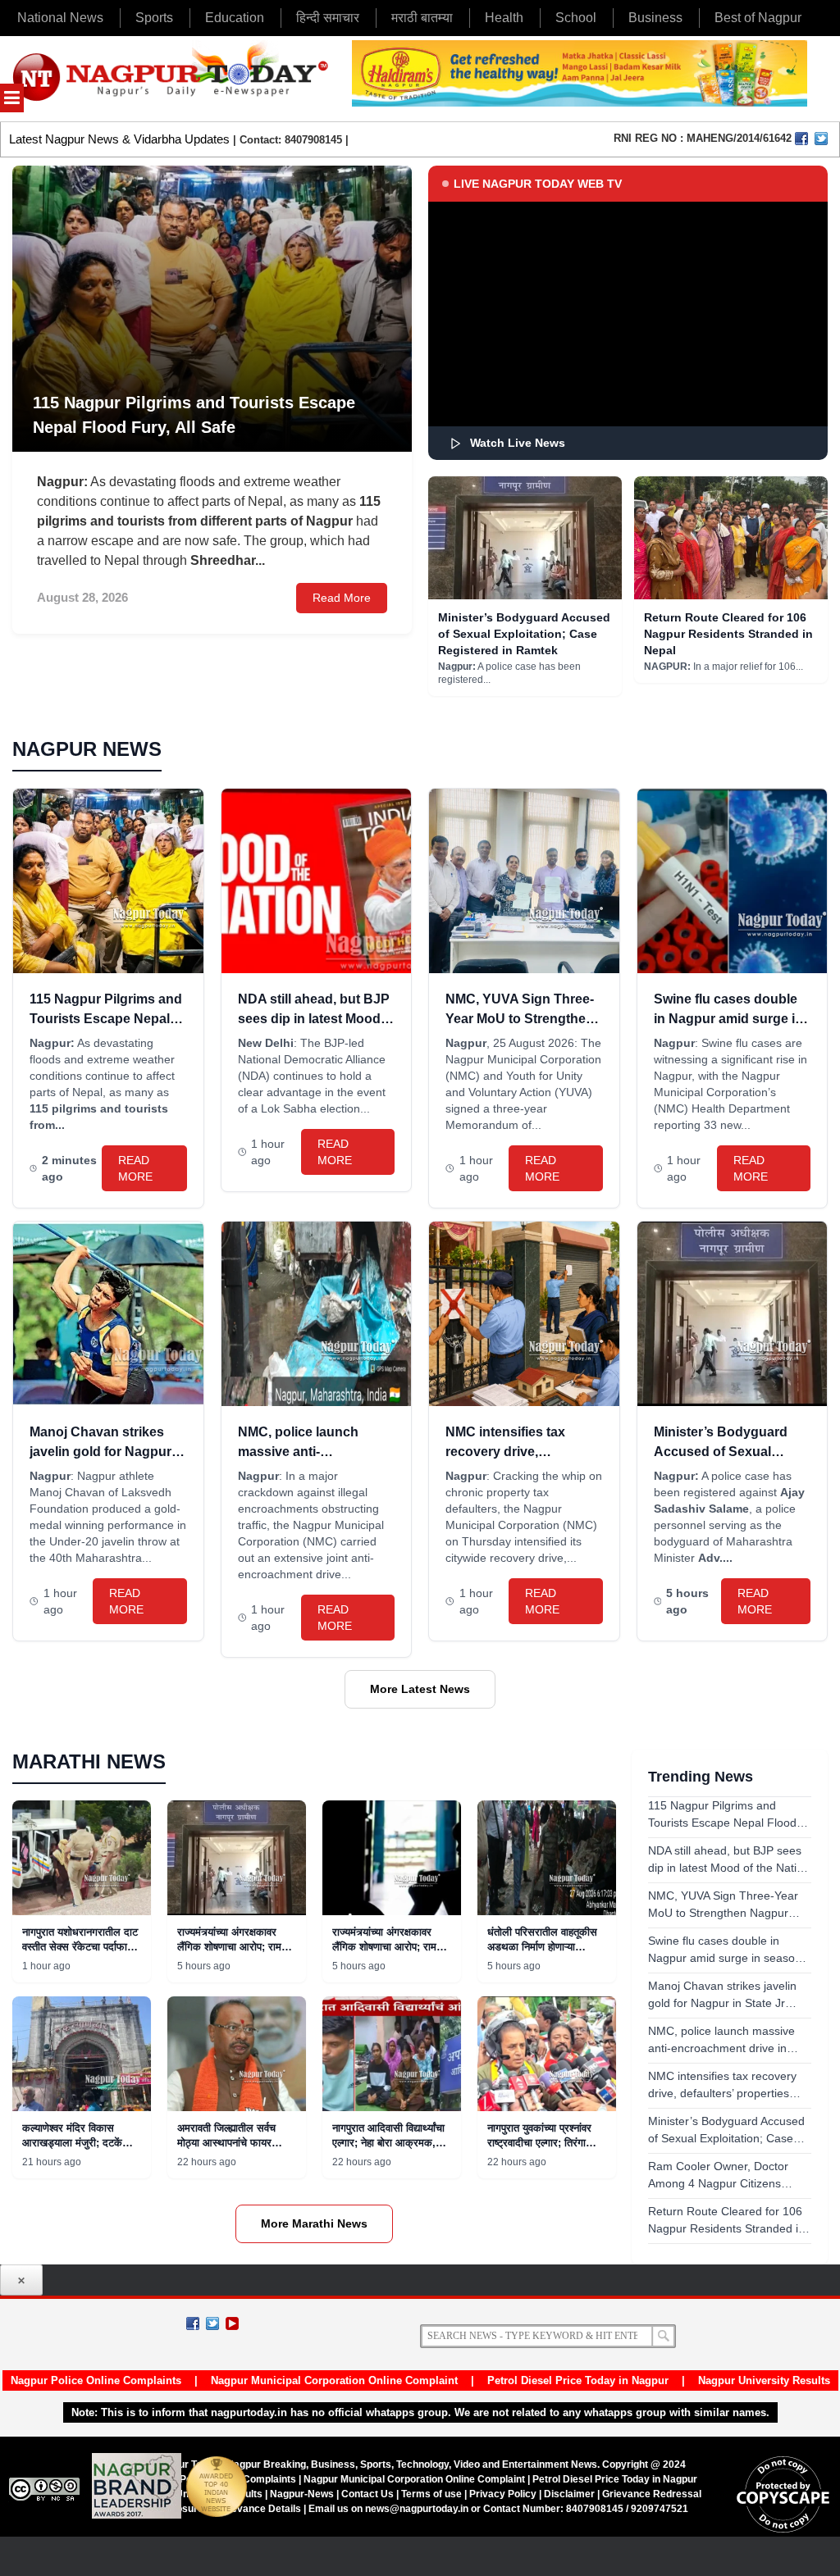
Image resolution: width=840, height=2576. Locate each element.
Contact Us (367, 2494)
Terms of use (431, 2494)
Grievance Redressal (652, 2494)
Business (655, 18)
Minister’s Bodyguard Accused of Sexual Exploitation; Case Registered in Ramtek (524, 634)
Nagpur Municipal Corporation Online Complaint (334, 2380)
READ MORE (135, 1168)
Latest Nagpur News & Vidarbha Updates (119, 139)
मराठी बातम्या (422, 18)
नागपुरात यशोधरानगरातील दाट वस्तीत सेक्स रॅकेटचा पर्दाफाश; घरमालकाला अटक (80, 1947)
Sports (154, 18)
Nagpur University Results (764, 2380)
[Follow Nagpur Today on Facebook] (193, 2323)
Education (235, 18)
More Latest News (420, 1689)
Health (504, 18)
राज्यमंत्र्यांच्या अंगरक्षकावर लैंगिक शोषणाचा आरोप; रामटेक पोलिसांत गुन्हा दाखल (236, 1947)
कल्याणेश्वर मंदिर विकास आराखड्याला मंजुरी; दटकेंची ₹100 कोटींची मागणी (77, 2143)
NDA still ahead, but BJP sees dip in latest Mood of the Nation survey (314, 1019)
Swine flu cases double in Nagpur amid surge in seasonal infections (728, 1019)
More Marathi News (314, 2223)
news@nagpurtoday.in (417, 2509)
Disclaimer (571, 2494)
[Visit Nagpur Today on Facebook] (801, 139)
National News (60, 18)
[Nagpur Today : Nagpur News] (172, 79)
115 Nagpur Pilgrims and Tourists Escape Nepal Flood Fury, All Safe (106, 1019)
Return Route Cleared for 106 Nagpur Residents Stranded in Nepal (728, 634)
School (576, 18)
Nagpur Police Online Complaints (96, 2380)
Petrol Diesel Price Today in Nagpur (578, 2380)
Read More (342, 598)
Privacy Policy (503, 2494)
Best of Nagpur (758, 18)
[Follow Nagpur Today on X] (212, 2323)
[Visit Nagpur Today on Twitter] (821, 139)
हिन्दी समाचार (328, 18)
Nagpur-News (302, 2494)
